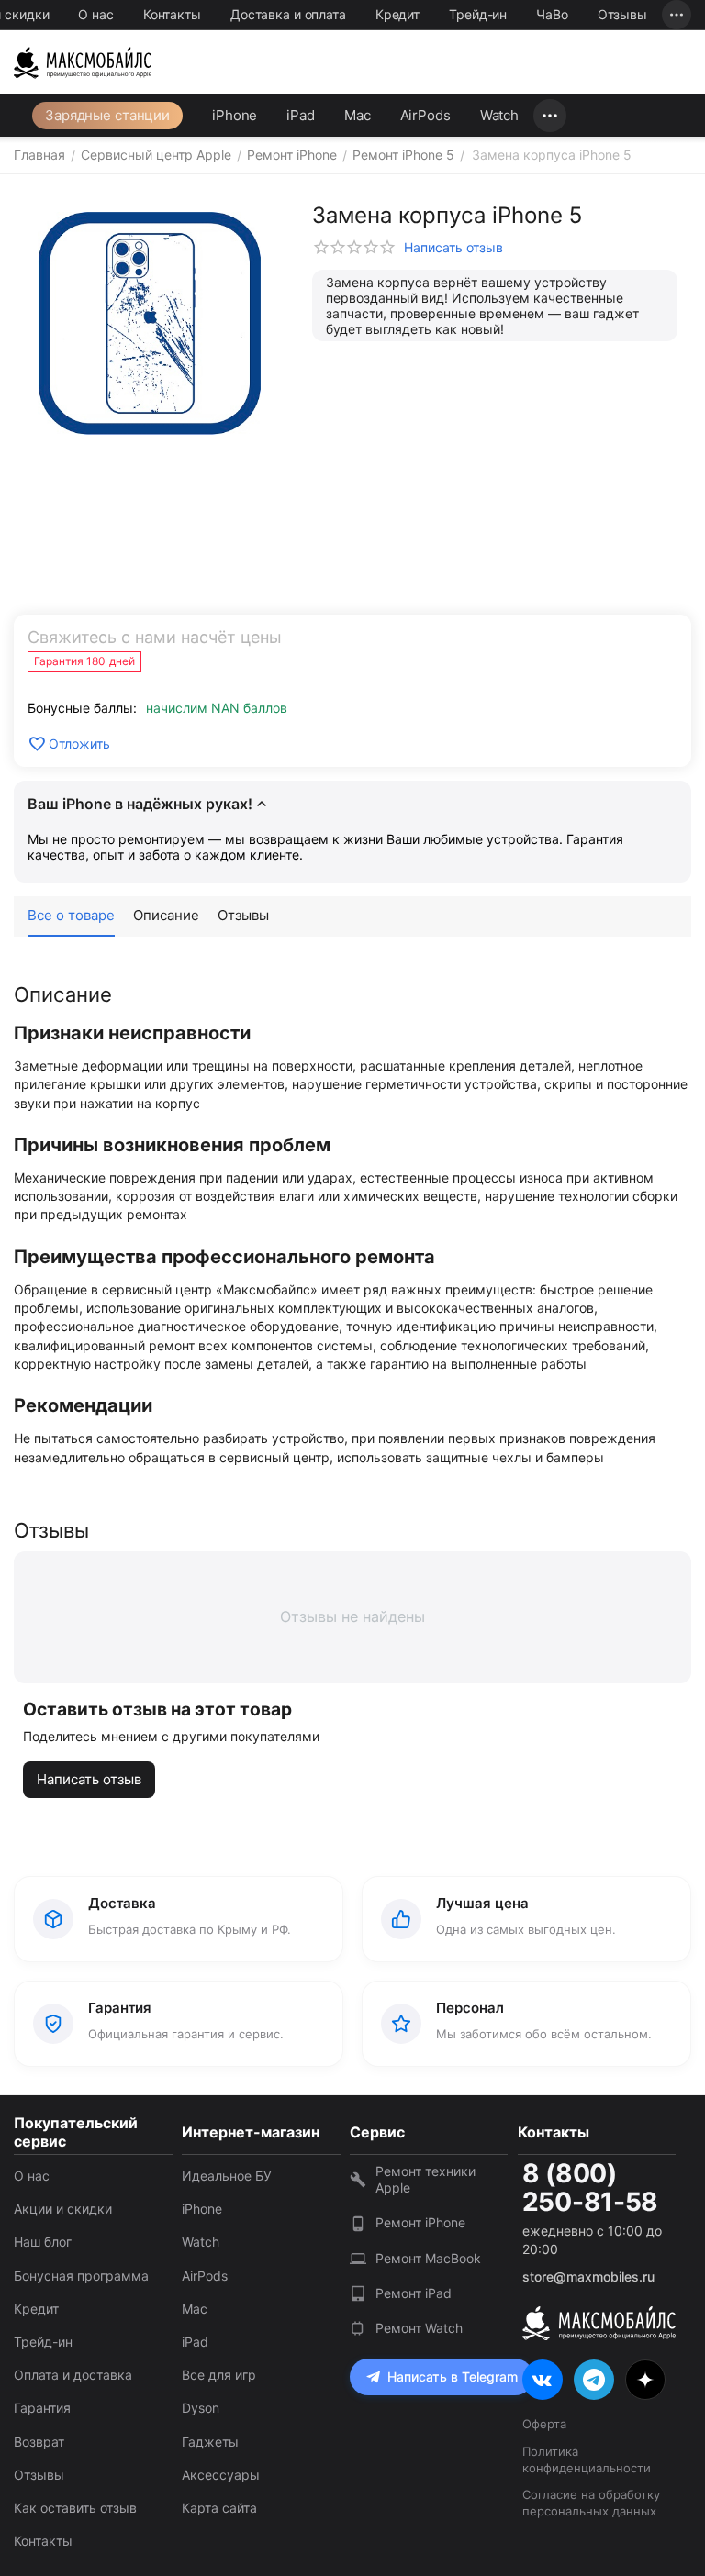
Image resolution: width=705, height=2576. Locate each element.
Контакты (172, 14)
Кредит (397, 14)
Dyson (201, 2408)
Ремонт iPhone (420, 2222)
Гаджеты (210, 2442)
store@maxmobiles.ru (588, 2276)
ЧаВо (552, 14)
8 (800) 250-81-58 (590, 2188)
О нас (95, 14)
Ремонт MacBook (428, 2258)
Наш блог (43, 2242)
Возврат (39, 2442)
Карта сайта (219, 2508)
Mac (358, 115)
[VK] (543, 2380)
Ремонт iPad (414, 2293)
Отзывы (622, 14)
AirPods (425, 115)
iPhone (235, 115)
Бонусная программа (81, 2276)
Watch (499, 115)
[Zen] (645, 2380)
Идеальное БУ (227, 2176)
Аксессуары (221, 2475)
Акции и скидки (63, 2209)
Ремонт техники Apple (425, 2179)
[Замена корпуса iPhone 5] (149, 323)
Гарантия (42, 2408)
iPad (301, 115)
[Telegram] (594, 2380)
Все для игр (219, 2375)
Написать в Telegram (453, 2376)
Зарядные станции (107, 115)
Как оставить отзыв (75, 2508)
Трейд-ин (478, 14)
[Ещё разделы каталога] (550, 116)
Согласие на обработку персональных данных (591, 2503)
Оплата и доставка (73, 2375)
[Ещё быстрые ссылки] (677, 15)
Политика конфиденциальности (587, 2459)
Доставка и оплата (288, 14)
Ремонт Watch (419, 2328)
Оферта (544, 2424)
